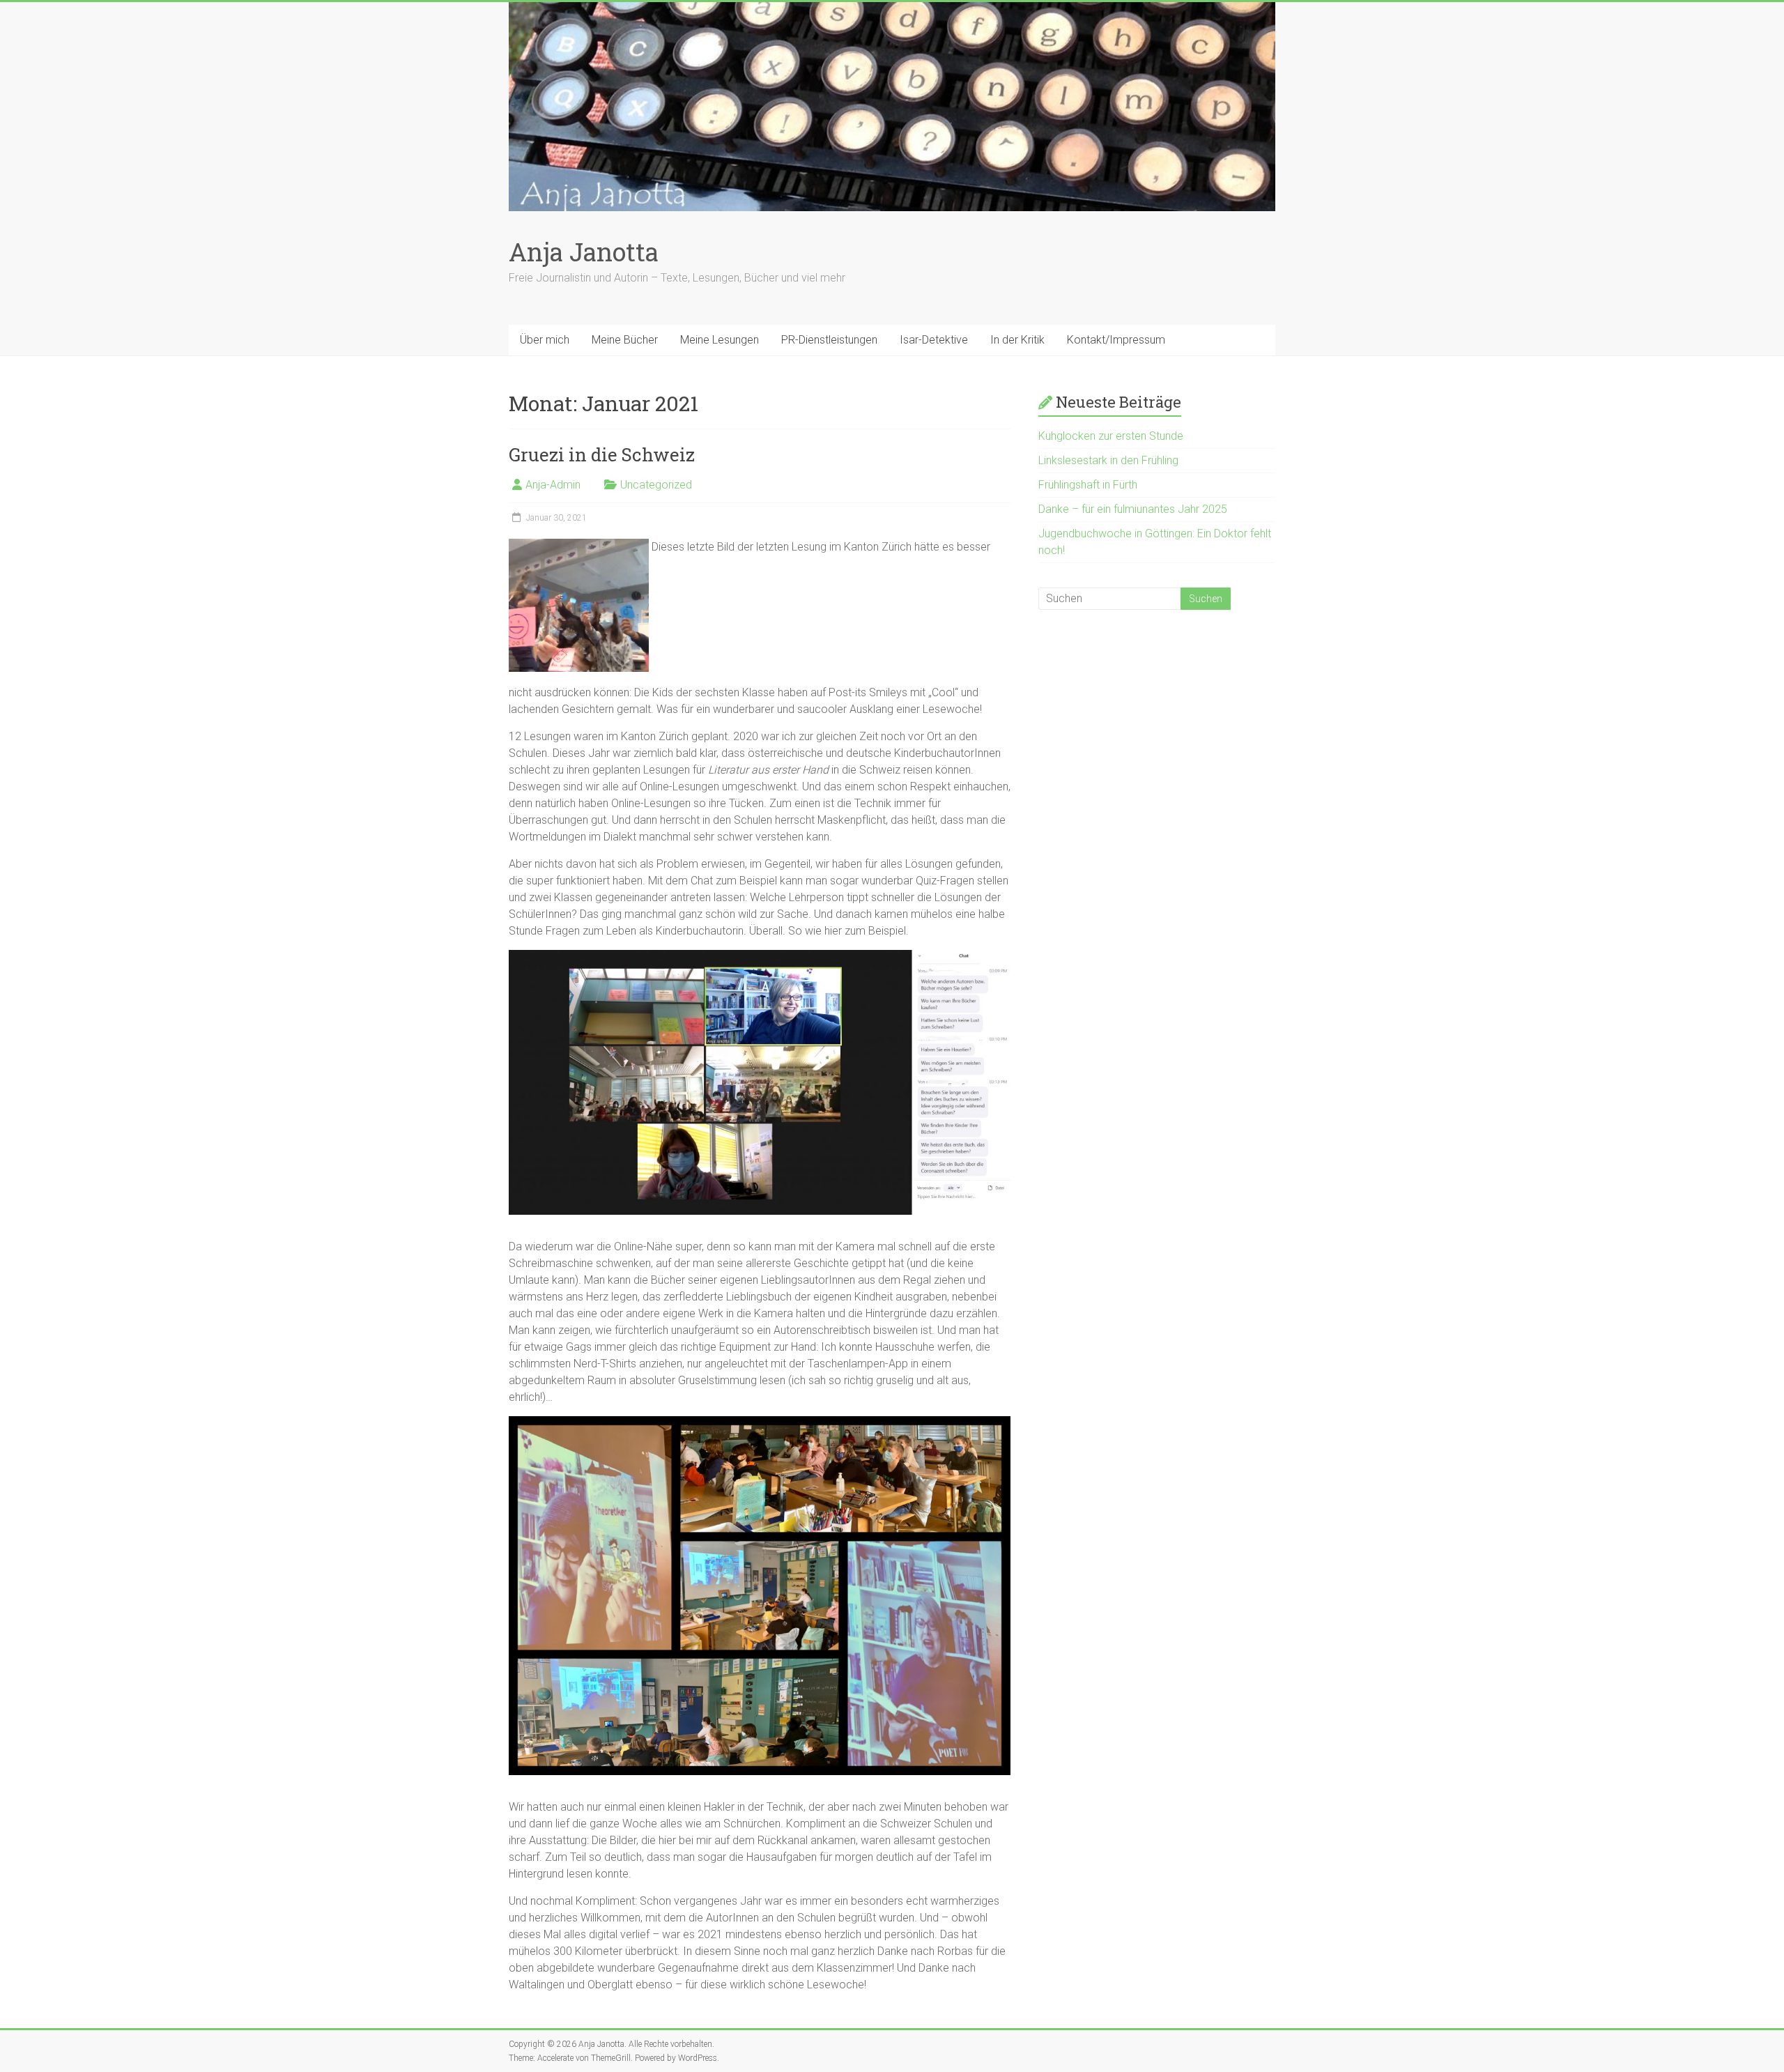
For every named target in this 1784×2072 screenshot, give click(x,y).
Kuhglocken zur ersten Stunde (1111, 436)
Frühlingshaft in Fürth (1088, 485)
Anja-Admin (553, 485)
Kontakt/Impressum (1116, 340)
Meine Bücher (625, 340)
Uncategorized (656, 485)
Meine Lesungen (720, 340)
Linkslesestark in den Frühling (1108, 460)
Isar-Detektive (934, 340)
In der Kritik (1017, 340)
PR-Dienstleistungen (829, 340)
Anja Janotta (584, 252)
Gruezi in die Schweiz (602, 454)
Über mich (545, 340)
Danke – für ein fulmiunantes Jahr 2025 (1133, 509)
